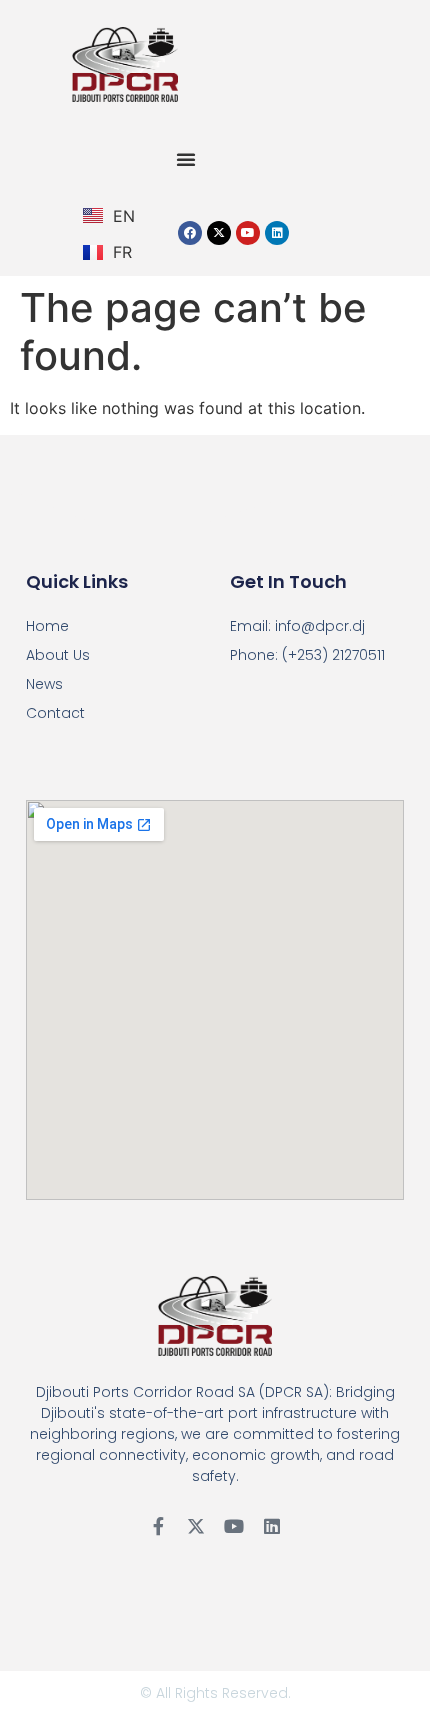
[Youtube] (248, 233)
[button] (186, 159)
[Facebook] (190, 233)
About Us (58, 655)
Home (47, 626)
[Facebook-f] (158, 1526)
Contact (55, 713)
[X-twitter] (219, 233)
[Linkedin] (277, 233)
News (44, 684)
